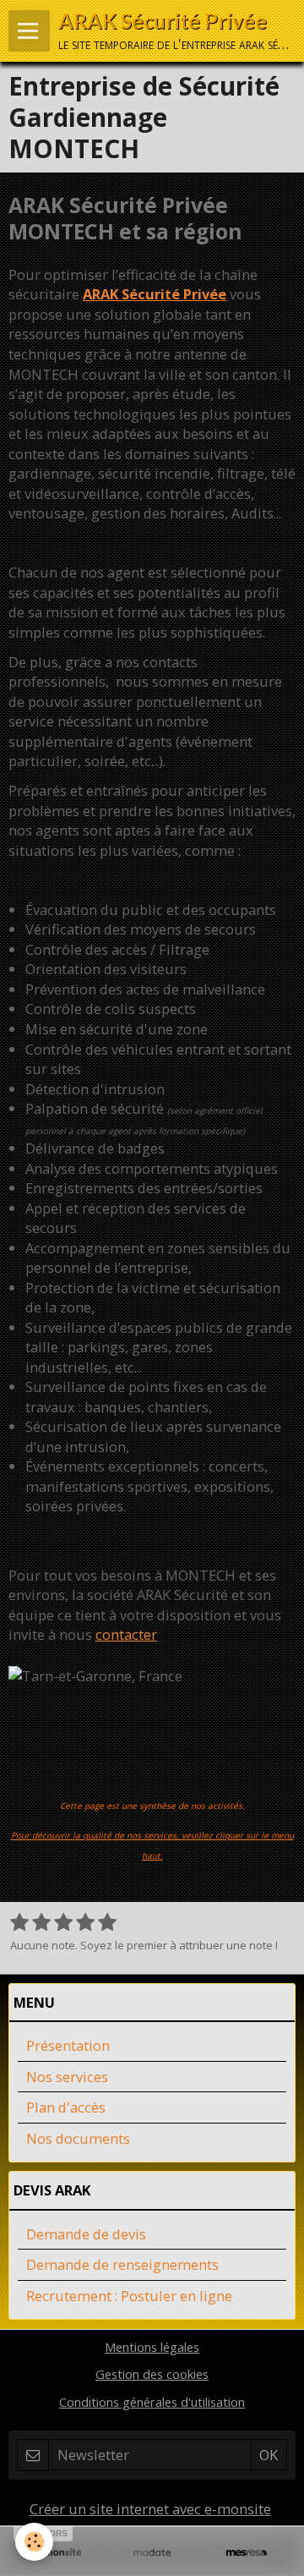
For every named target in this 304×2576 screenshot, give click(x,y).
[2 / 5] (41, 1923)
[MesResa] (247, 2553)
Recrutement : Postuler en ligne (129, 2296)
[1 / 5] (19, 1923)
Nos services (67, 2077)
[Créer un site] (57, 2553)
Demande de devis (86, 2234)
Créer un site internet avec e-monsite (150, 2509)
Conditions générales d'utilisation (152, 2402)
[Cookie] (34, 2542)
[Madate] (152, 2553)
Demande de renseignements (122, 2264)
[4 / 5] (85, 1923)
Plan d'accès (66, 2107)
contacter (126, 1634)
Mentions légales (152, 2347)
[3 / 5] (63, 1923)
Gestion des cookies (152, 2374)
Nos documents (78, 2138)
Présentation (68, 2045)
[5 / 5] (107, 1923)
